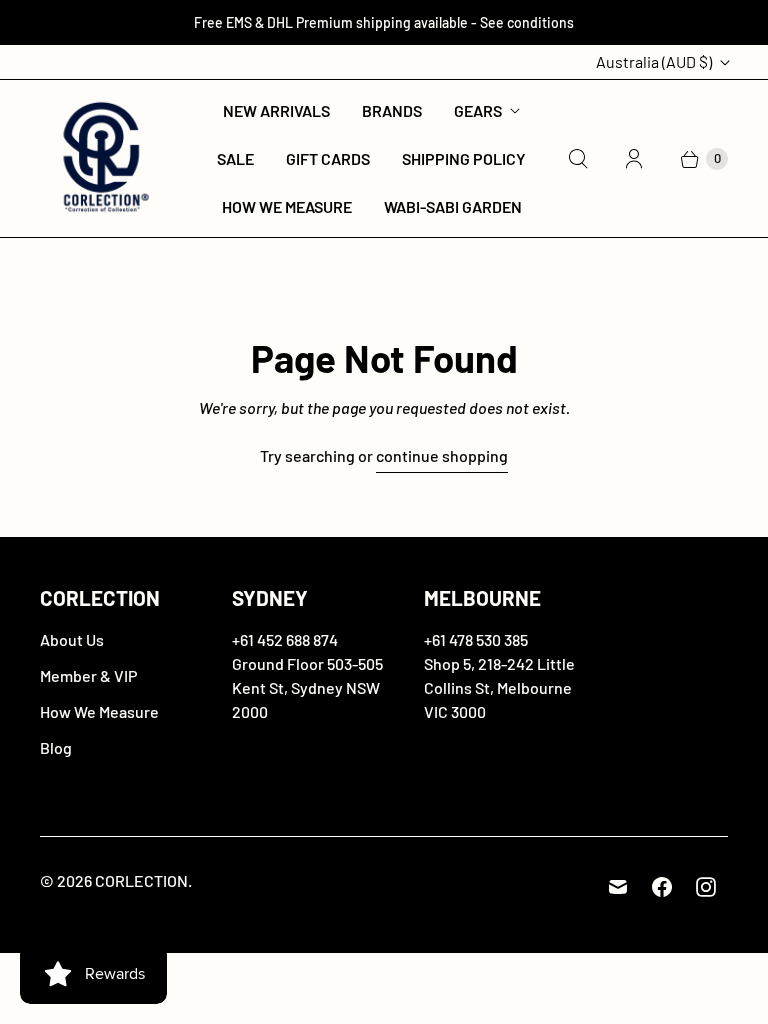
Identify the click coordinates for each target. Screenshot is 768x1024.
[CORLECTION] (102, 158)
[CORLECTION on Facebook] (662, 887)
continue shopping (442, 455)
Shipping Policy (464, 158)
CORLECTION (141, 880)
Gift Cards (328, 158)
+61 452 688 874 (285, 639)
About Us (72, 639)
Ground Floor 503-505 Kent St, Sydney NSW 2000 (307, 687)
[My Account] (634, 159)
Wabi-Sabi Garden (453, 206)
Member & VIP (88, 675)
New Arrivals (276, 110)
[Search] (578, 159)
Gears (478, 110)
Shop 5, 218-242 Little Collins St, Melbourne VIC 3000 (499, 687)
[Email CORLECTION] (618, 887)
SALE (235, 158)
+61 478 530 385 (476, 639)
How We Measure (287, 206)
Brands (392, 110)
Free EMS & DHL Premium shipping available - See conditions (384, 22)
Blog (56, 747)
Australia (654, 61)
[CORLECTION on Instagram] (706, 887)
